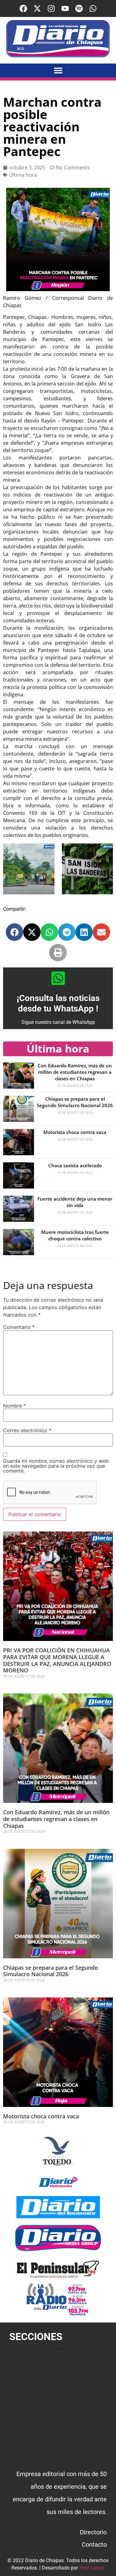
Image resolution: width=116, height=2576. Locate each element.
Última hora (23, 175)
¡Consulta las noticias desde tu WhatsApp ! (58, 1003)
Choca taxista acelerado (75, 1165)
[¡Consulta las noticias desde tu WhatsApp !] (58, 978)
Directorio (93, 2532)
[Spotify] (79, 8)
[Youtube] (65, 8)
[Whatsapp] (93, 8)
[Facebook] (23, 8)
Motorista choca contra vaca (75, 1132)
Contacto (94, 2545)
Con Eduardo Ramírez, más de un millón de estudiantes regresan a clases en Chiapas (75, 1072)
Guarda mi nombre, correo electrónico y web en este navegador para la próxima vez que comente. (56, 1466)
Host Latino (92, 2568)
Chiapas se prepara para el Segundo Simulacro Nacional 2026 (75, 1102)
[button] (58, 70)
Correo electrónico (27, 1430)
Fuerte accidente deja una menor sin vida (75, 1202)
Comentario (19, 1327)
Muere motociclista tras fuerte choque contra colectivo (75, 1235)
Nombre (15, 1406)
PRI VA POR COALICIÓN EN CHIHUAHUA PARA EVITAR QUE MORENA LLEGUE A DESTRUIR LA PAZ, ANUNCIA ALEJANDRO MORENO (57, 1660)
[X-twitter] (37, 8)
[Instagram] (51, 8)
